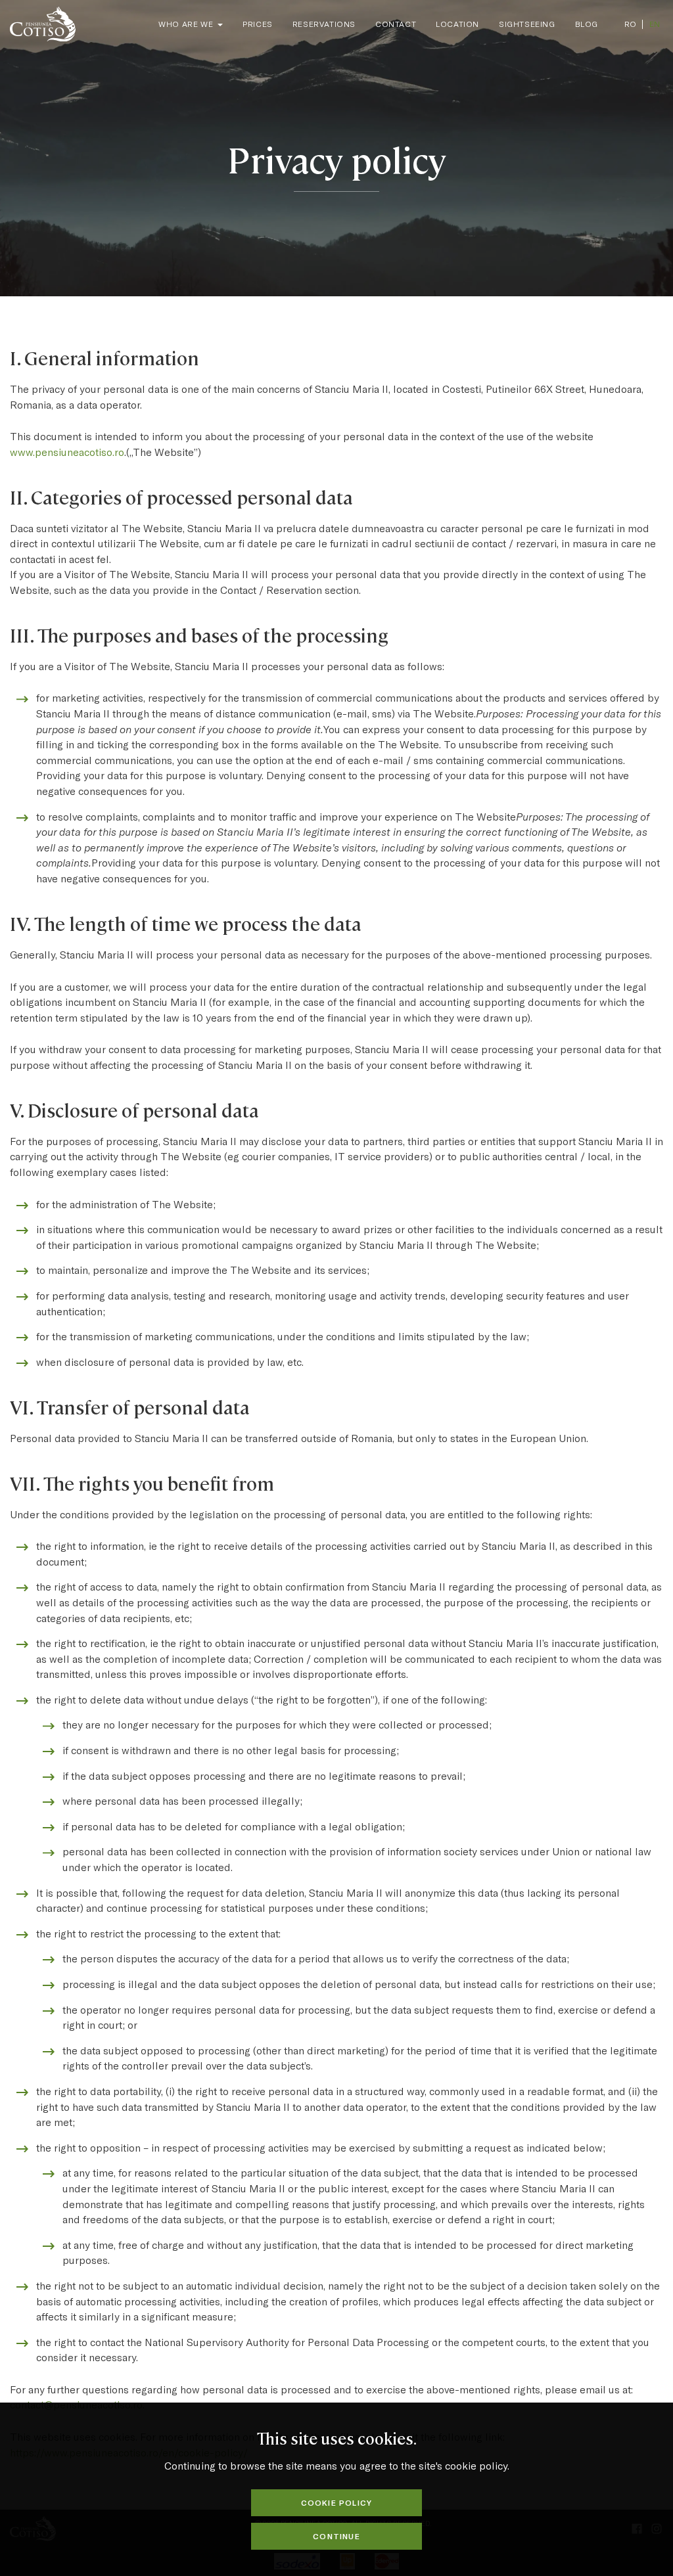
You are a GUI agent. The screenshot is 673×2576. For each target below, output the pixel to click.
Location (457, 24)
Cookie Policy (337, 2502)
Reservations (324, 24)
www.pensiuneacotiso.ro (67, 452)
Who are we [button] (187, 24)
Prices (258, 24)
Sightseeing (527, 24)
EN (655, 24)
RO (630, 24)
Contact (396, 24)
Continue (336, 2536)
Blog (587, 24)
